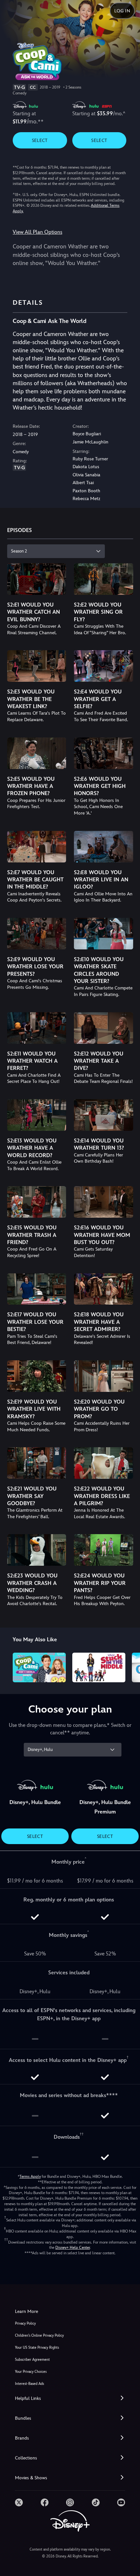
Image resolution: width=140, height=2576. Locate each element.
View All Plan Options (37, 232)
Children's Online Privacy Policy (39, 2336)
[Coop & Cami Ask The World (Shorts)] (39, 1668)
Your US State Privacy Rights (37, 2348)
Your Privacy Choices (31, 2372)
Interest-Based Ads (29, 2384)
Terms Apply (30, 2177)
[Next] (129, 1667)
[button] (70, 2398)
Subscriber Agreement (32, 2360)
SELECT (40, 140)
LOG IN (122, 11)
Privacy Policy (25, 2324)
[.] (19, 2502)
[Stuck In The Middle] (99, 1668)
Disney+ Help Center (73, 2247)
